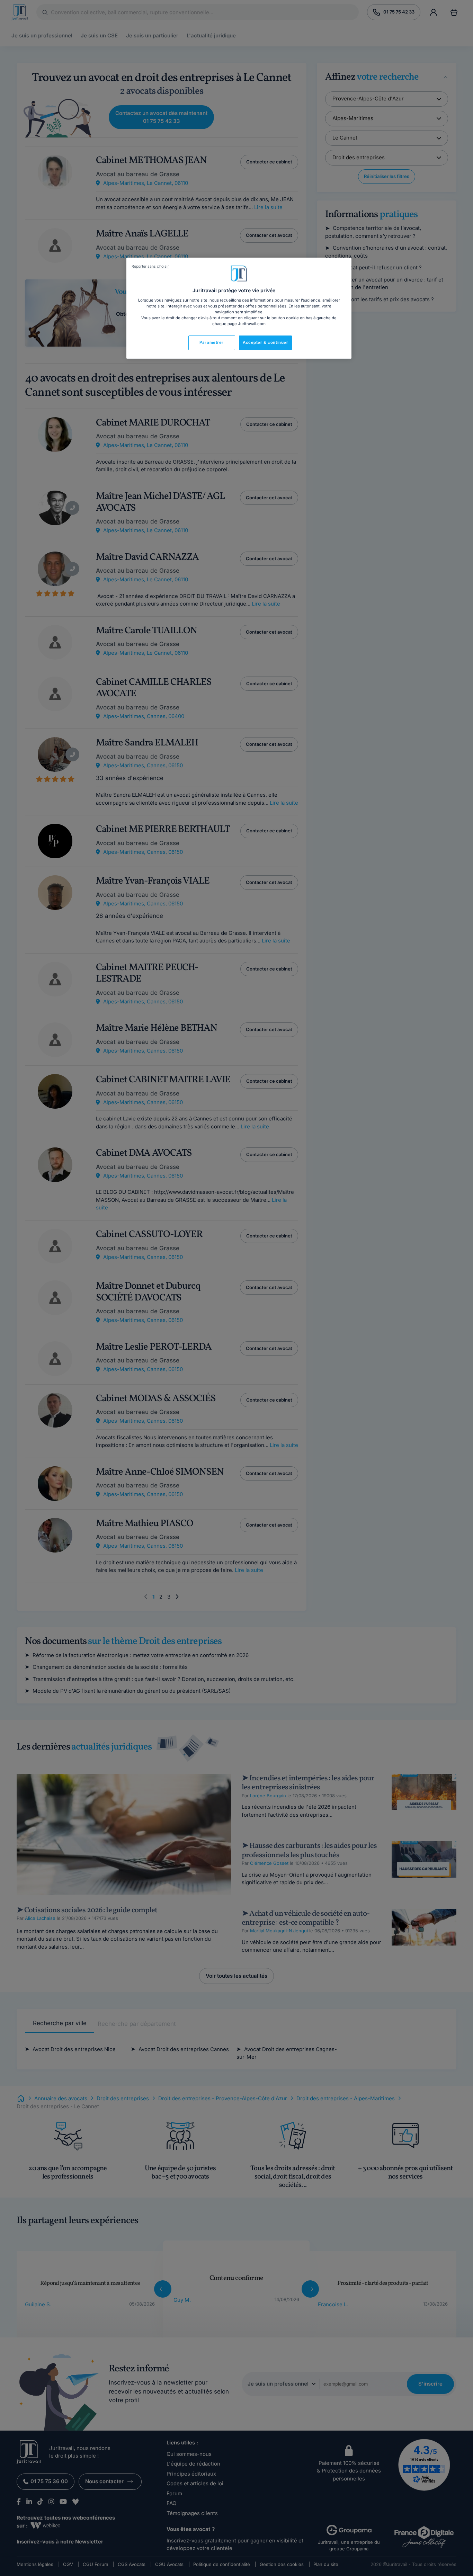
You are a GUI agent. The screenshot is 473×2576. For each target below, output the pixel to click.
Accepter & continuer (265, 342)
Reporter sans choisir (150, 266)
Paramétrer (212, 342)
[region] (239, 308)
